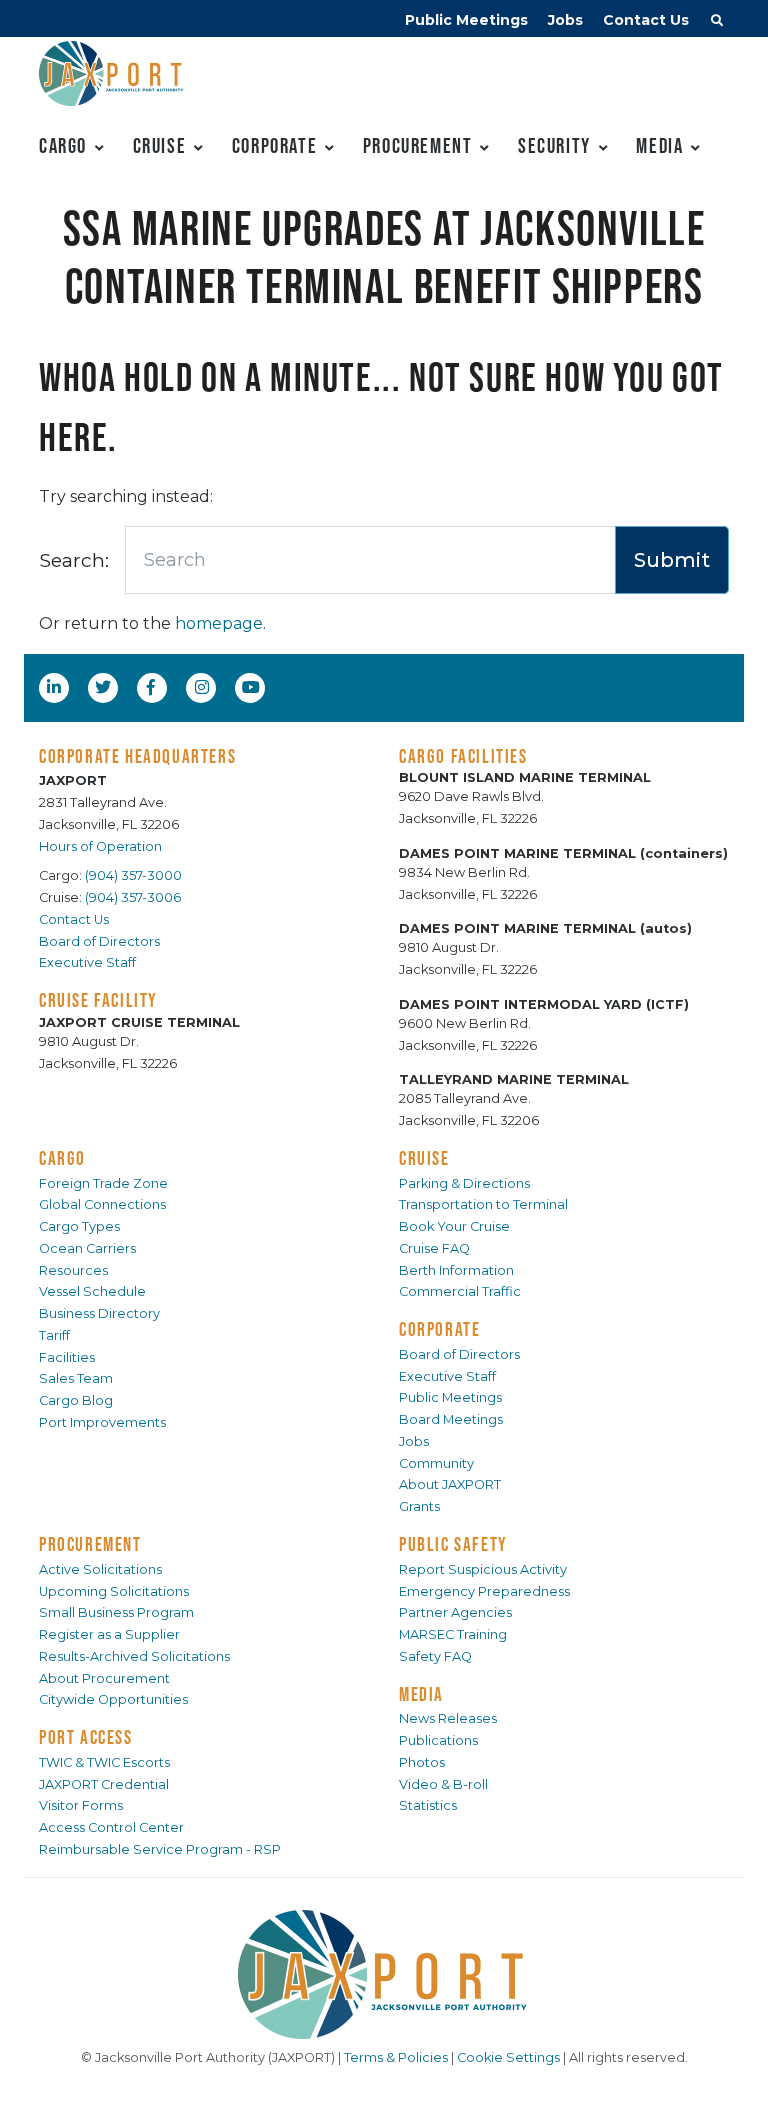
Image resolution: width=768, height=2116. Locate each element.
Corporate (274, 145)
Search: (74, 560)
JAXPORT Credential (104, 1784)
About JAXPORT (450, 1484)
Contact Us (646, 20)
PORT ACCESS (86, 1737)
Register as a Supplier (109, 1634)
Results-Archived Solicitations (134, 1656)
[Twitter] (105, 687)
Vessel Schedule (92, 1291)
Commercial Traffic (460, 1291)
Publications (438, 1740)
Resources (73, 1270)
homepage (219, 623)
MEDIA (421, 1694)
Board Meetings (451, 1419)
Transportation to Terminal (483, 1204)
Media (659, 145)
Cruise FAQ (434, 1248)
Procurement (418, 145)
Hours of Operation (100, 846)
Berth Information (456, 1270)
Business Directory (99, 1313)
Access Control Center (111, 1827)
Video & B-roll (443, 1784)
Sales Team (76, 1378)
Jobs (565, 20)
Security (554, 145)
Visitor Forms (81, 1805)
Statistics (428, 1805)
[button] (717, 23)
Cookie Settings (508, 2057)
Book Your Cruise (454, 1226)
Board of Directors (99, 941)
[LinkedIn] (56, 687)
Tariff (54, 1335)
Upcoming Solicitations (114, 1591)
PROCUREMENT (90, 1544)
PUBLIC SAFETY (453, 1544)
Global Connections (102, 1204)
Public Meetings (466, 20)
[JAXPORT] (384, 1974)
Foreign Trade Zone (103, 1183)
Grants (419, 1506)
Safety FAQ (435, 1656)
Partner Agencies (455, 1612)
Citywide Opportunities (113, 1699)
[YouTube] (253, 687)
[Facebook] (151, 687)
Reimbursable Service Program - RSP (160, 1849)
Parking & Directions (464, 1183)
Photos (422, 1762)
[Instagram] (204, 687)
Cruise (160, 145)
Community (436, 1463)
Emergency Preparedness (484, 1591)
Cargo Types (79, 1226)
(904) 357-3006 (133, 897)
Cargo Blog (76, 1400)
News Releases (448, 1718)
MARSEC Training (453, 1634)
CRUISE (424, 1158)
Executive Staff (87, 962)
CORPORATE (439, 1329)
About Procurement (104, 1678)
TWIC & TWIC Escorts (104, 1762)
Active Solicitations (100, 1569)
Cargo (63, 145)
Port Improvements (102, 1422)
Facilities (67, 1357)
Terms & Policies (396, 2057)
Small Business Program (116, 1612)
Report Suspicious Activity (483, 1569)
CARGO (62, 1158)
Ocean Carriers (87, 1248)
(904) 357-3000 (133, 875)
